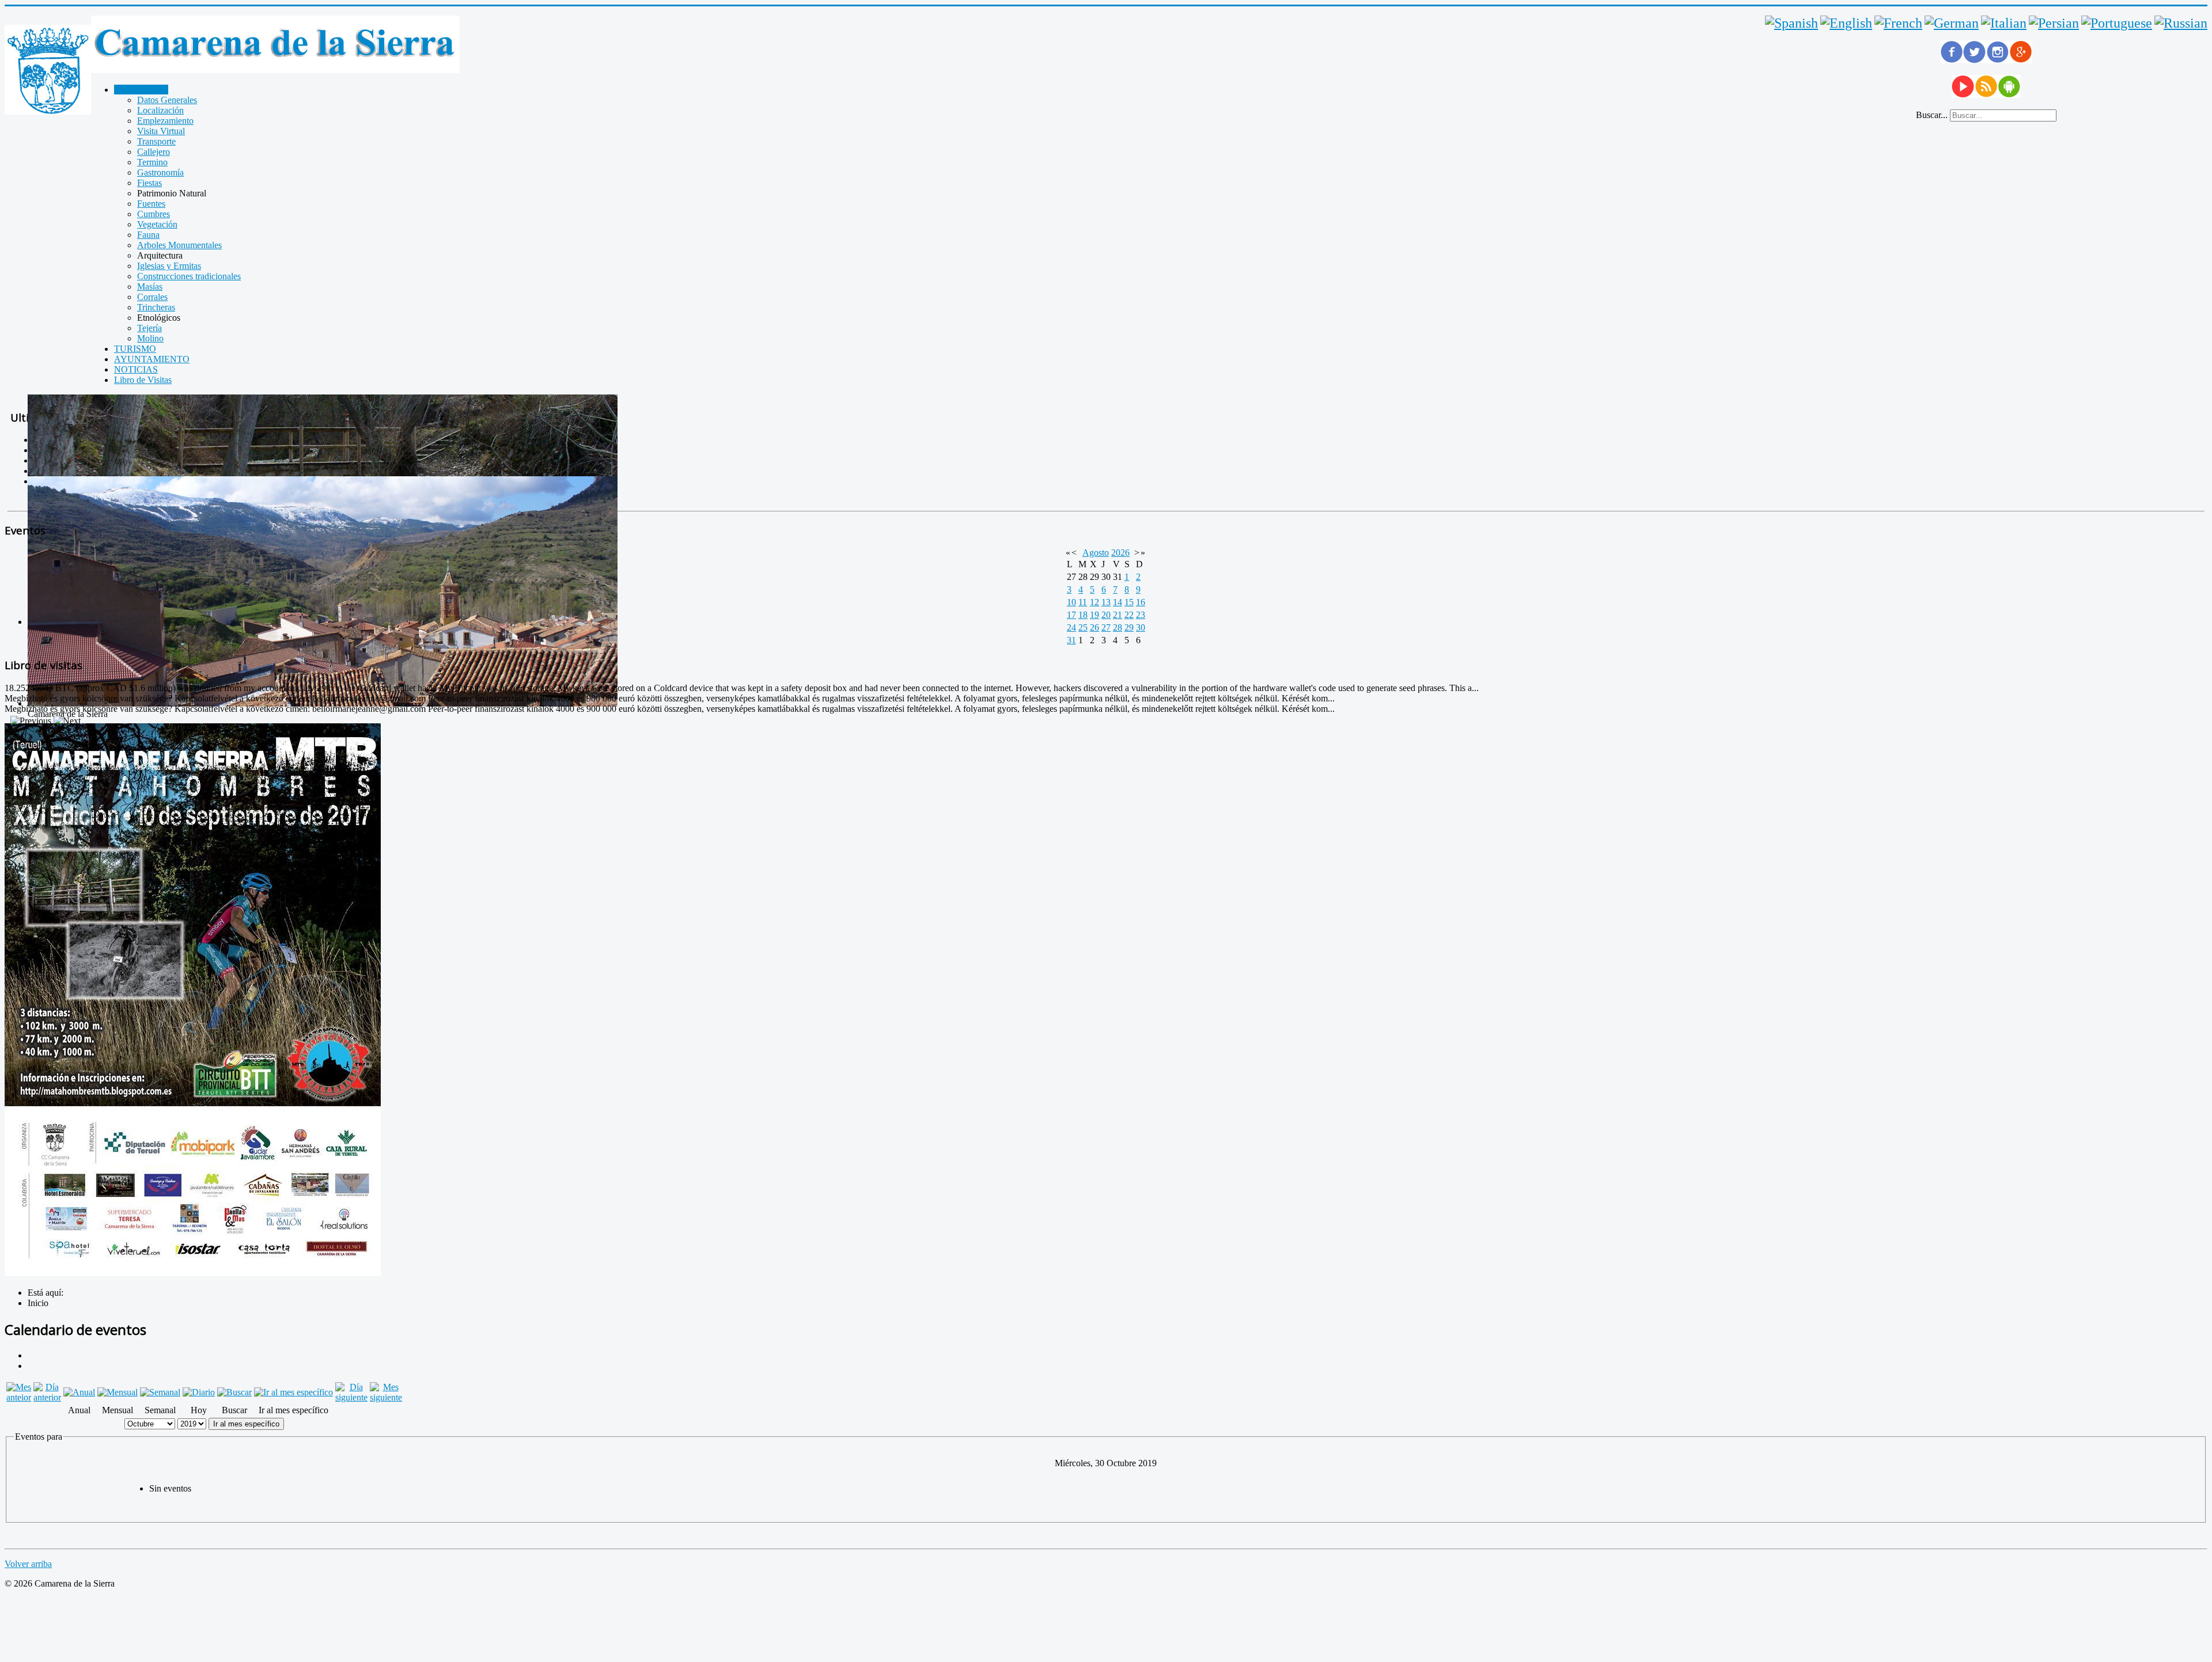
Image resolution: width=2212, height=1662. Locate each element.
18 (1083, 615)
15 (1129, 602)
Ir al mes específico (246, 1424)
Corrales (152, 297)
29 (1129, 627)
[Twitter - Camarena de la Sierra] (1975, 60)
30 (1141, 627)
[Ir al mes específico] (293, 1392)
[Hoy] (199, 1392)
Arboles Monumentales (179, 245)
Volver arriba (28, 1564)
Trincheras (156, 307)
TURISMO (135, 349)
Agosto (1096, 553)
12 (1094, 602)
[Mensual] (118, 1392)
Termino (152, 162)
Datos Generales (167, 100)
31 (1071, 640)
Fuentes (151, 204)
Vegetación (157, 224)
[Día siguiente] (351, 1397)
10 (1071, 602)
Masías (150, 287)
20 (1106, 615)
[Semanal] (160, 1392)
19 (1094, 615)
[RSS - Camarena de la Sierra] (1986, 95)
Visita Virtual (161, 131)
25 (1083, 627)
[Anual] (79, 1392)
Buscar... (1932, 115)
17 (1071, 615)
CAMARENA (141, 90)
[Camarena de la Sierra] (48, 71)
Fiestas (149, 183)
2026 (1120, 553)
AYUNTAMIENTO (152, 359)
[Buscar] (234, 1392)
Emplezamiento (165, 121)
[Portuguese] (2117, 23)
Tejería (149, 328)
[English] (1846, 23)
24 (1071, 627)
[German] (1952, 23)
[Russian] (2181, 23)
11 (1083, 602)
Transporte (156, 141)
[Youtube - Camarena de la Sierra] (1963, 95)
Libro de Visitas (143, 380)
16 (1141, 602)
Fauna (148, 235)
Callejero (154, 152)
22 (1129, 615)
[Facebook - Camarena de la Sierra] (1952, 60)
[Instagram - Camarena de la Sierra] (1998, 60)
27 (1106, 627)
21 (1118, 615)
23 (1141, 615)
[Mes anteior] (19, 1397)
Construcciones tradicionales (189, 276)
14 (1118, 602)
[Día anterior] (47, 1397)
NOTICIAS (136, 369)
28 (1118, 627)
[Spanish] (1791, 23)
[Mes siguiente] (386, 1397)
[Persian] (2054, 23)
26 (1094, 627)
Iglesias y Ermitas (169, 266)
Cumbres (154, 214)
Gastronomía (160, 172)
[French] (1898, 23)
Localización (160, 110)
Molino (150, 338)
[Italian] (2004, 23)
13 (1106, 602)
